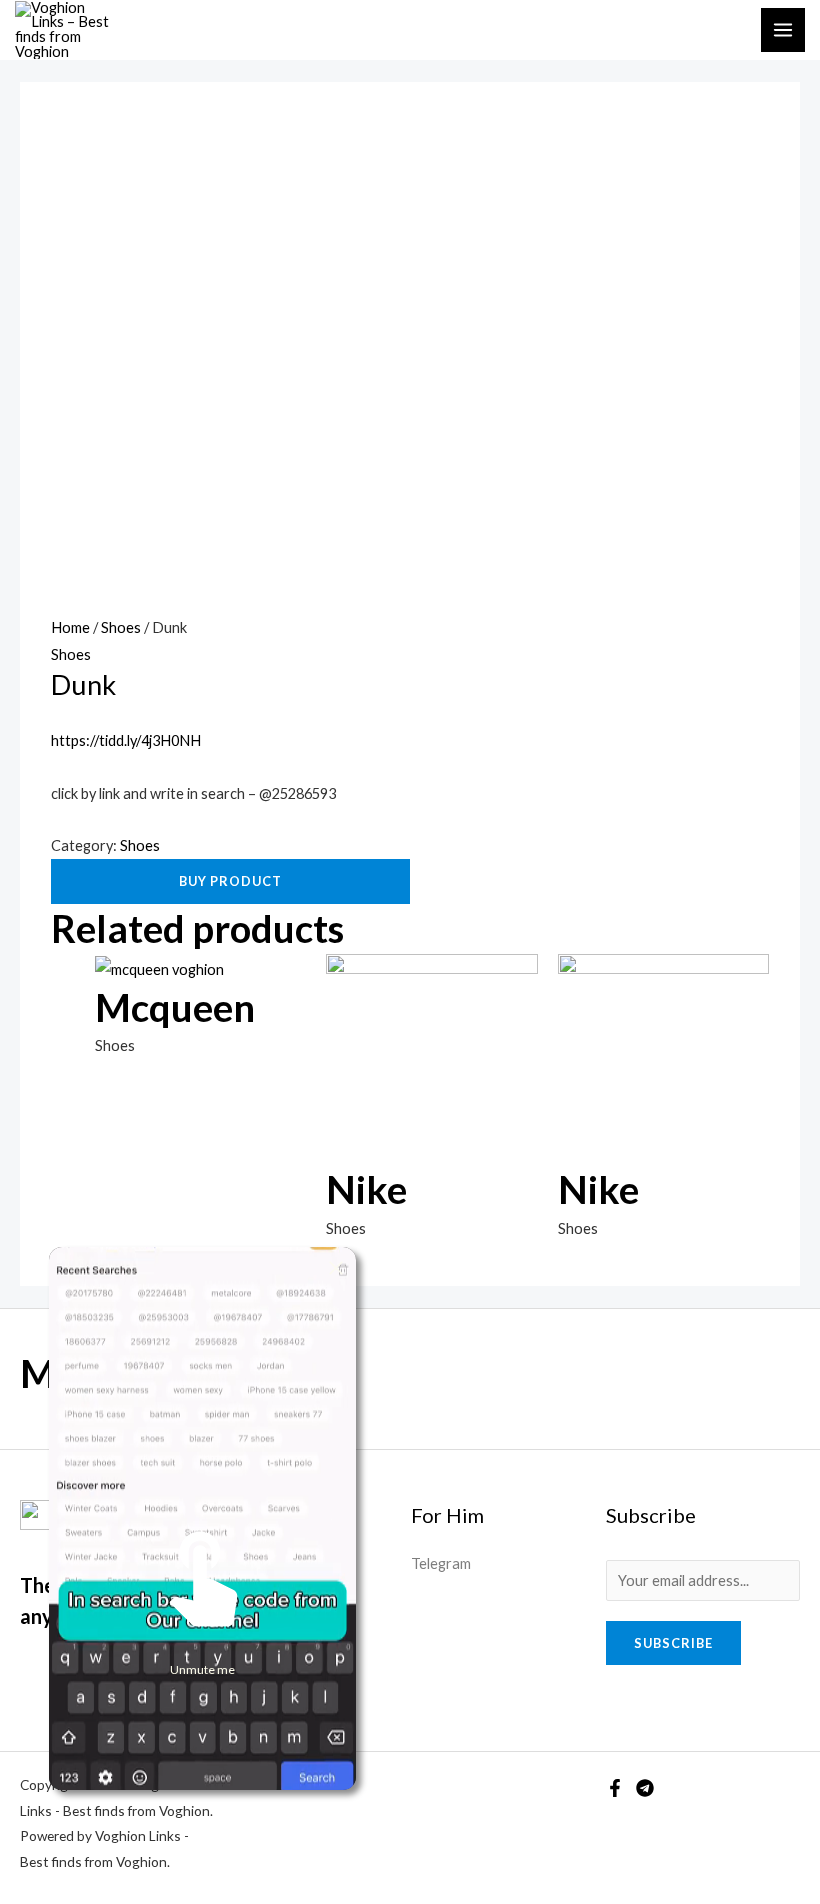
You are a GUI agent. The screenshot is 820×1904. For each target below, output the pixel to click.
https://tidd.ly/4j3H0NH (126, 740)
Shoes (121, 627)
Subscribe (673, 1643)
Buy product (230, 881)
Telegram (441, 1563)
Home (70, 627)
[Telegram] (645, 1788)
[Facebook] (615, 1788)
